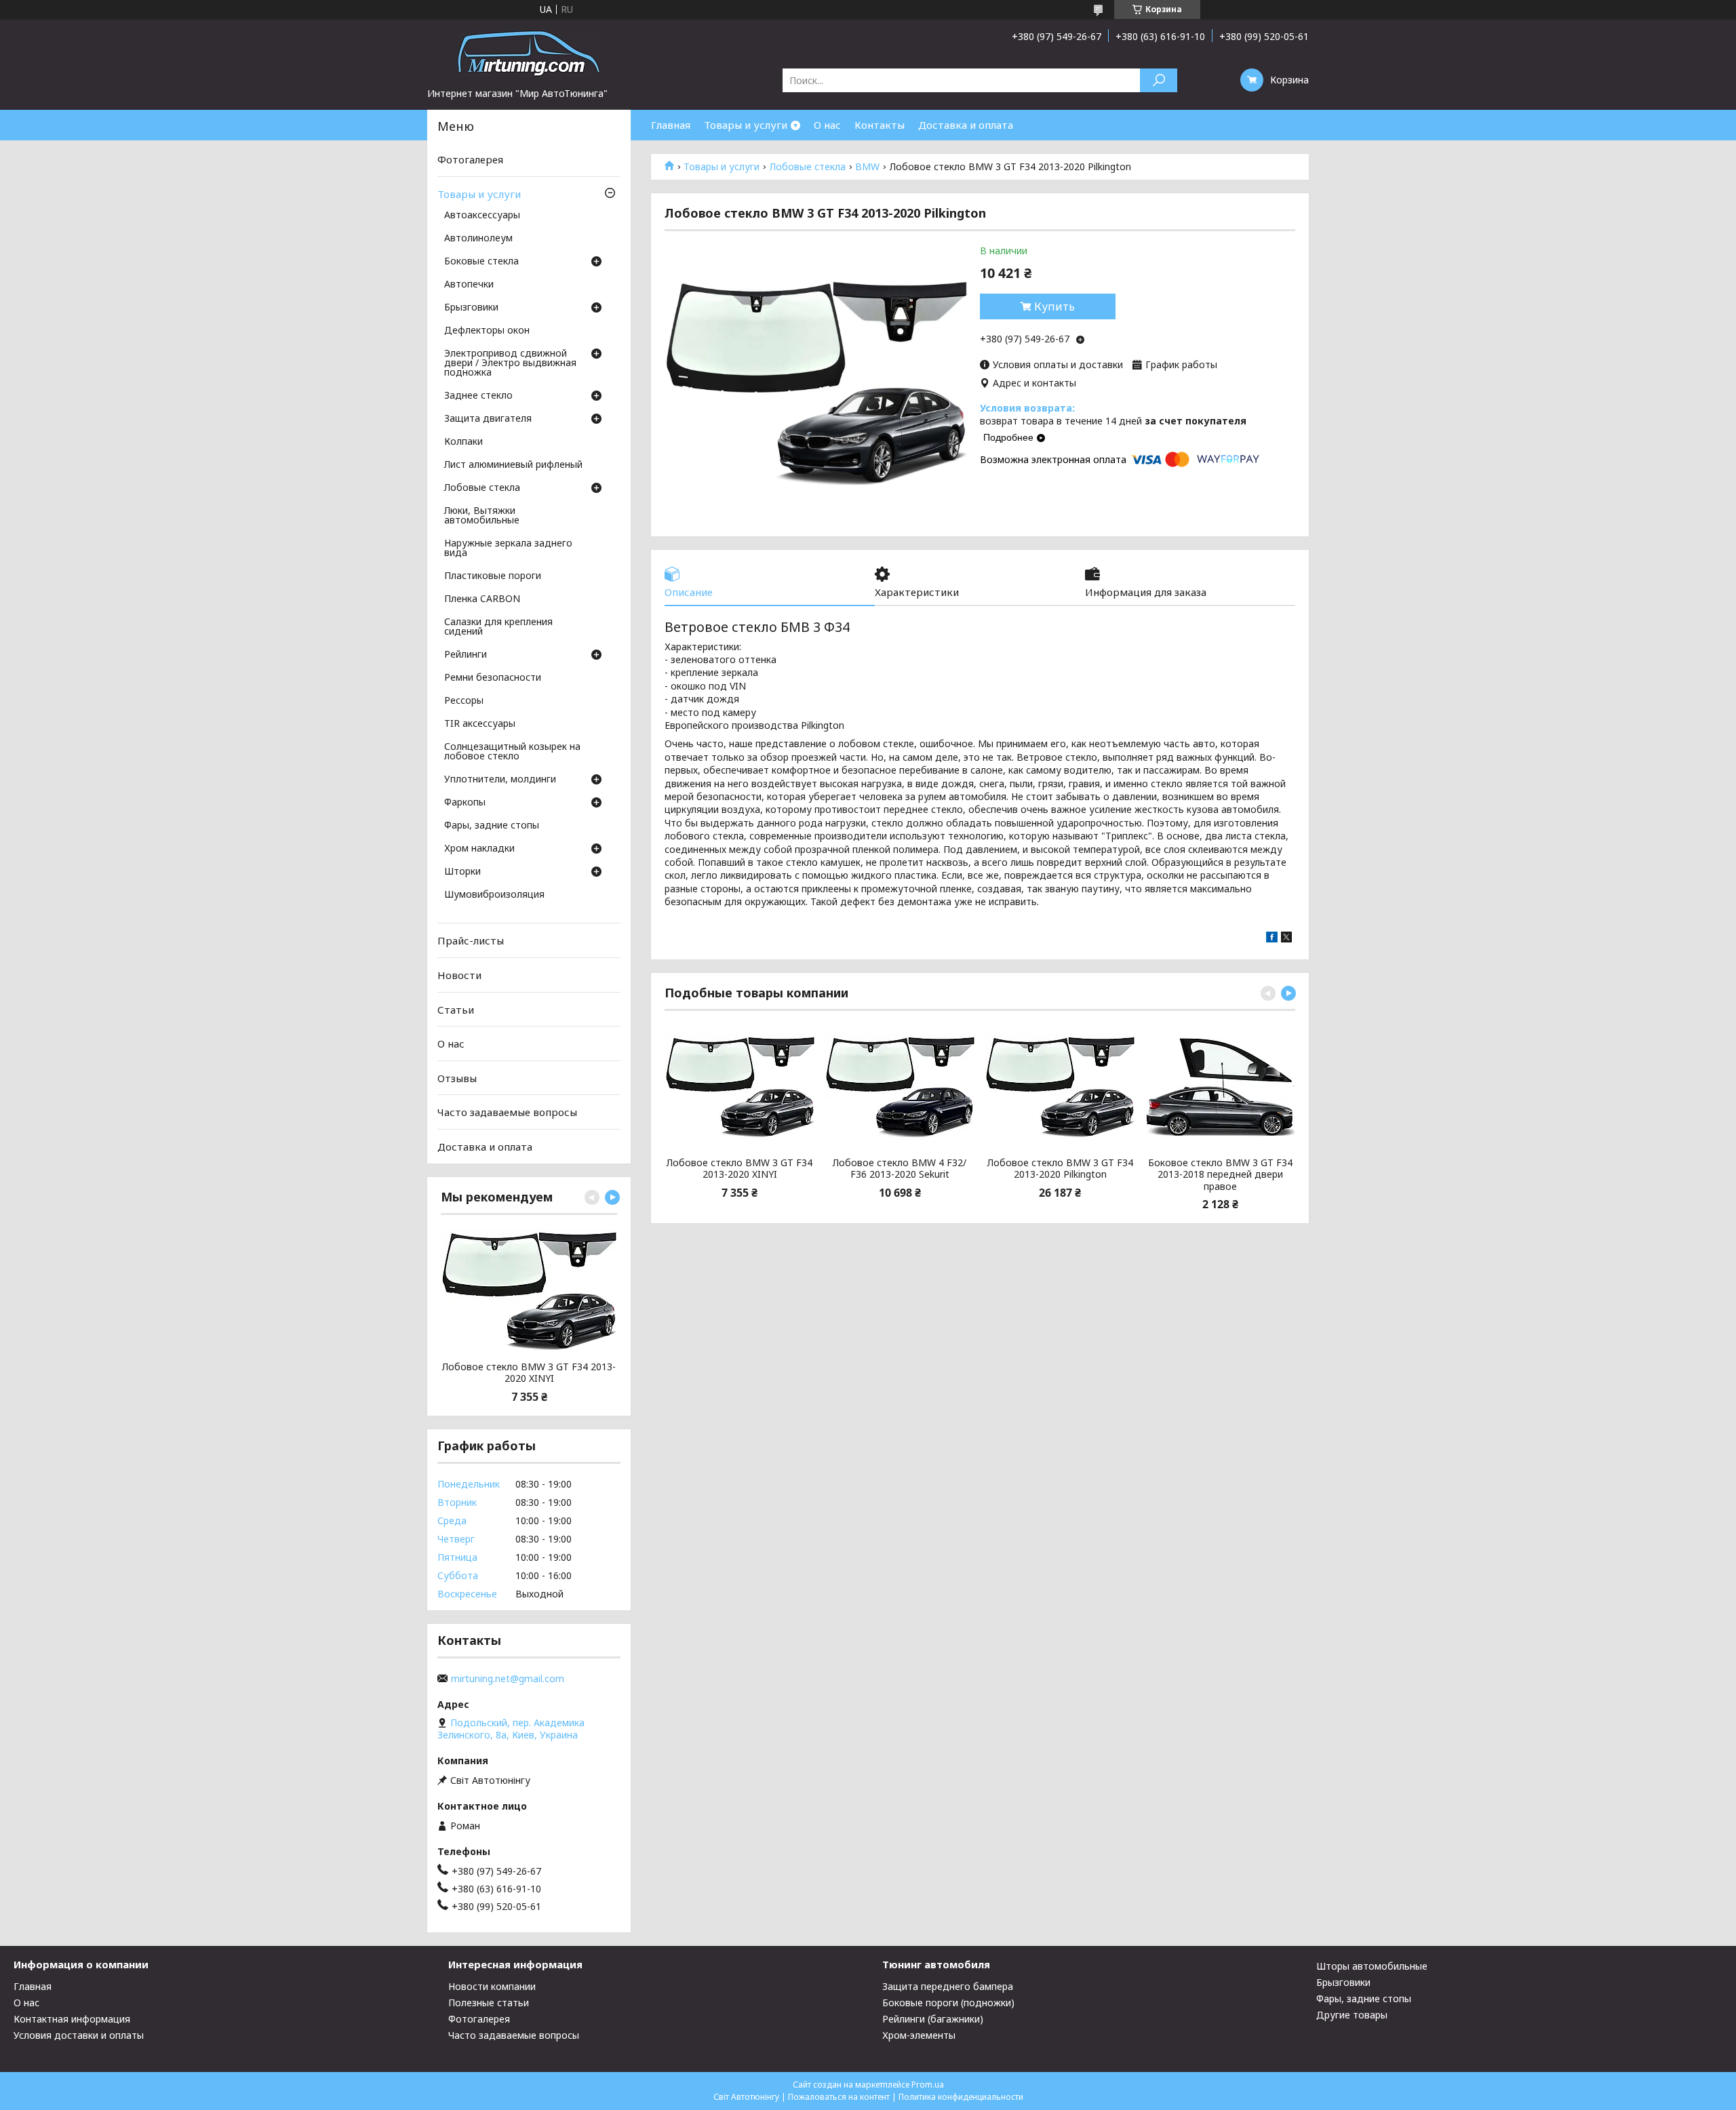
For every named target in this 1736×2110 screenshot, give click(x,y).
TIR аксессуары (480, 724)
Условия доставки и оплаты (79, 2035)
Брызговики (471, 308)
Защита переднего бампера (948, 1986)
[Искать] (1159, 80)
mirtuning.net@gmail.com (508, 1679)
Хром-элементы (919, 2035)
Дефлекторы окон (487, 331)
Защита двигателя (488, 419)
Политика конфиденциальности (961, 2097)
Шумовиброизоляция (494, 895)
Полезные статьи (489, 2003)
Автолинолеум (478, 239)
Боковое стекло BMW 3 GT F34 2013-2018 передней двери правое (1220, 1175)
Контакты (880, 125)
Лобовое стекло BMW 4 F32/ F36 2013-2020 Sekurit (900, 1169)
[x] (1286, 939)
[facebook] (1272, 939)
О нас (827, 125)
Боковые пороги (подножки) (948, 2003)
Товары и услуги (746, 125)
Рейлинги (466, 655)
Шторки (462, 872)
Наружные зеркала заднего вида (508, 549)
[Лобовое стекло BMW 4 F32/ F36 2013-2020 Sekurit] (900, 1086)
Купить (1054, 306)
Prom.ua (928, 2085)
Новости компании (492, 1986)
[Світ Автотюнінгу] (529, 53)
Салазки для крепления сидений (498, 627)
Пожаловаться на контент (839, 2097)
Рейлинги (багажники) (933, 2019)
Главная (671, 125)
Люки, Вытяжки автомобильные (482, 516)
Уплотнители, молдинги (500, 780)
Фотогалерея (470, 159)
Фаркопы (465, 803)
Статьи (456, 1009)
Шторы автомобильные (1372, 1966)
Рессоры (464, 701)
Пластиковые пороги (493, 576)
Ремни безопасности (493, 678)
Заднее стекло (478, 396)
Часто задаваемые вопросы (507, 1112)
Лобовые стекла (808, 167)
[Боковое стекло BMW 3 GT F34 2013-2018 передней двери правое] (1220, 1086)
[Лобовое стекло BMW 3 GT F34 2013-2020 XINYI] (739, 1086)
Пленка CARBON (482, 599)
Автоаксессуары (482, 216)
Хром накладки (479, 849)
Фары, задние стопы (492, 826)
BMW (867, 167)
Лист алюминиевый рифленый (513, 465)
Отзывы (457, 1078)
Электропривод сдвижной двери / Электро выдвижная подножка (510, 363)
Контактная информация (72, 2019)
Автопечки (469, 285)
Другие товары (1352, 2015)
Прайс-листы (471, 940)
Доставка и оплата (966, 125)
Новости (459, 975)
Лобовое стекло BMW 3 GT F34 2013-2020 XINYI (739, 1169)
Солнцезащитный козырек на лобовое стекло (512, 752)
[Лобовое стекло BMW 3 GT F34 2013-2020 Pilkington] (1060, 1086)
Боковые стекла (481, 262)
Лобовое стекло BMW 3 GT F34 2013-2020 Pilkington (1060, 1169)
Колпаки (463, 442)
